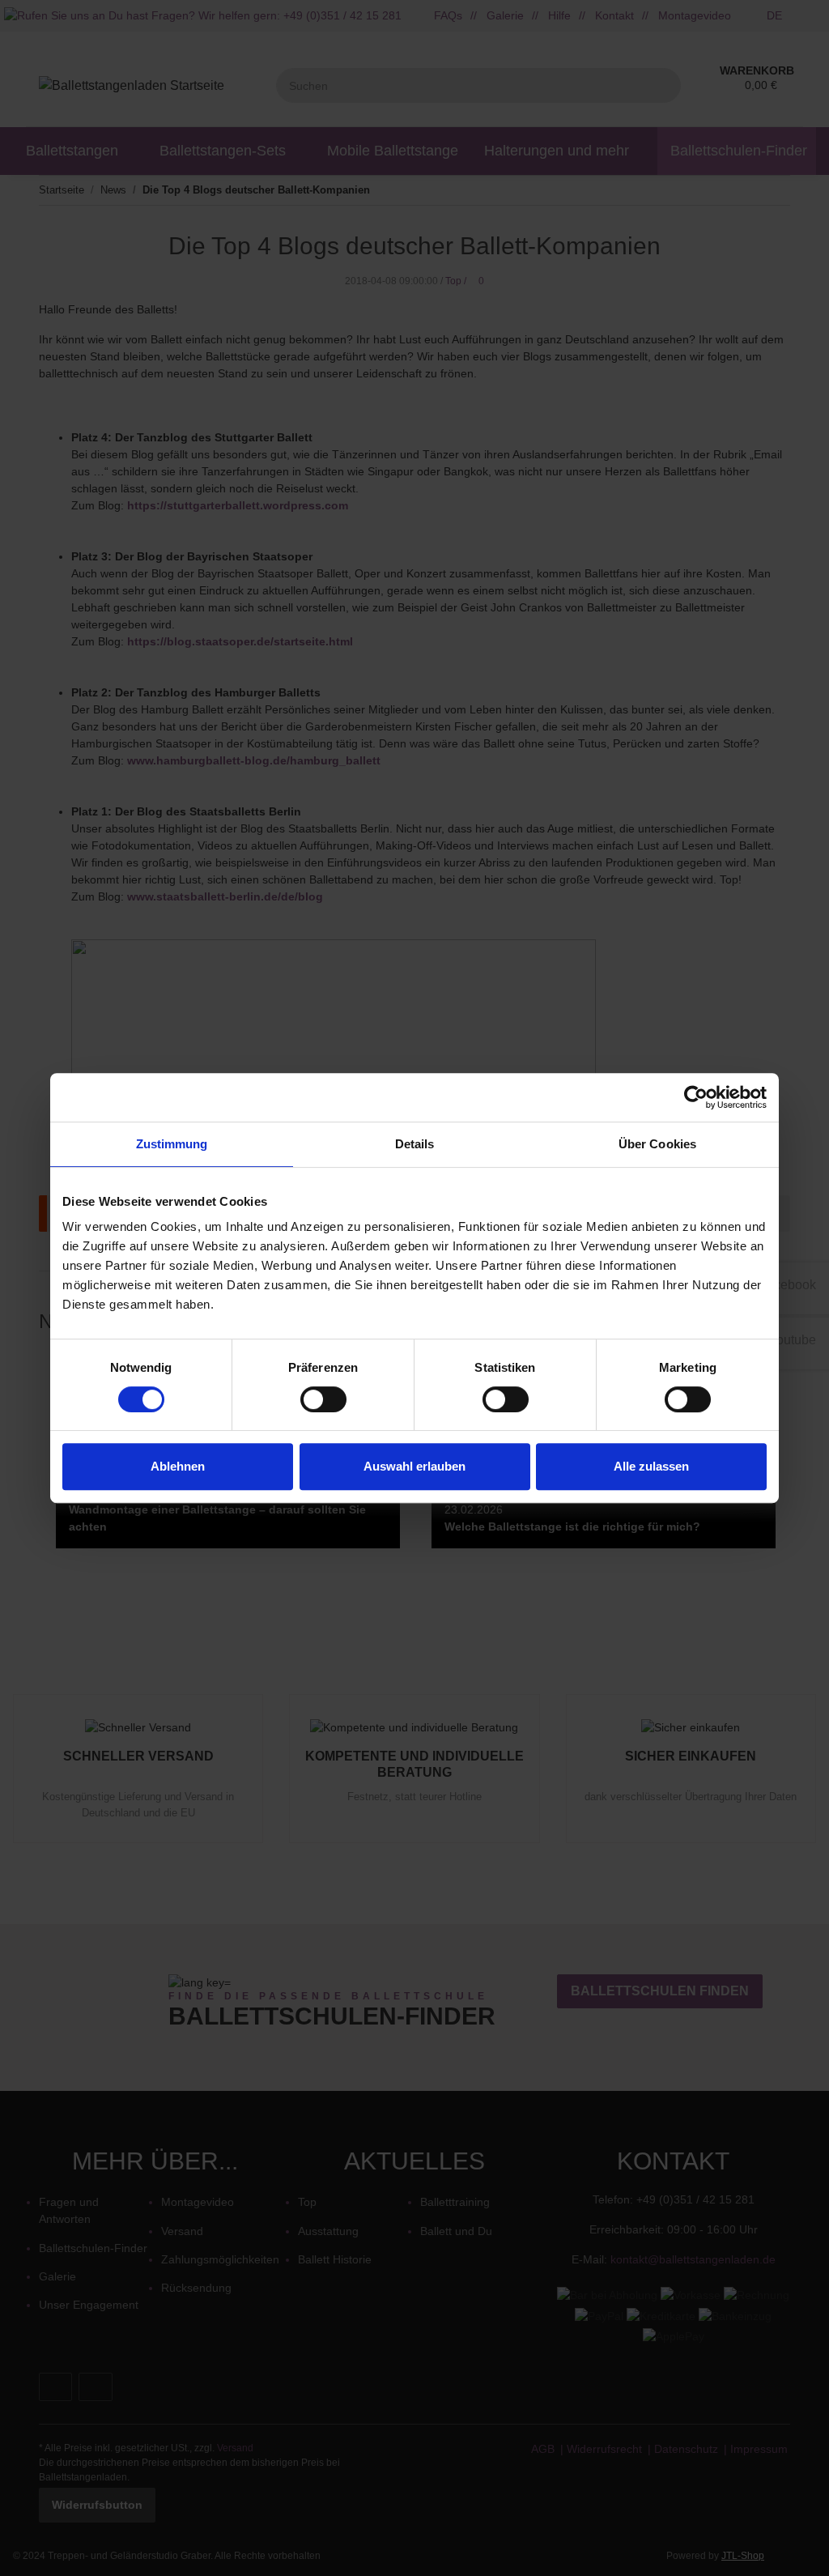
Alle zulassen (651, 1466)
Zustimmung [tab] (172, 1144)
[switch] (323, 1399)
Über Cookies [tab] (657, 1144)
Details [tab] (415, 1144)
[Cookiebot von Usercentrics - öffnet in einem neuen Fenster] (696, 1097)
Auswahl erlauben (414, 1466)
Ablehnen (178, 1466)
